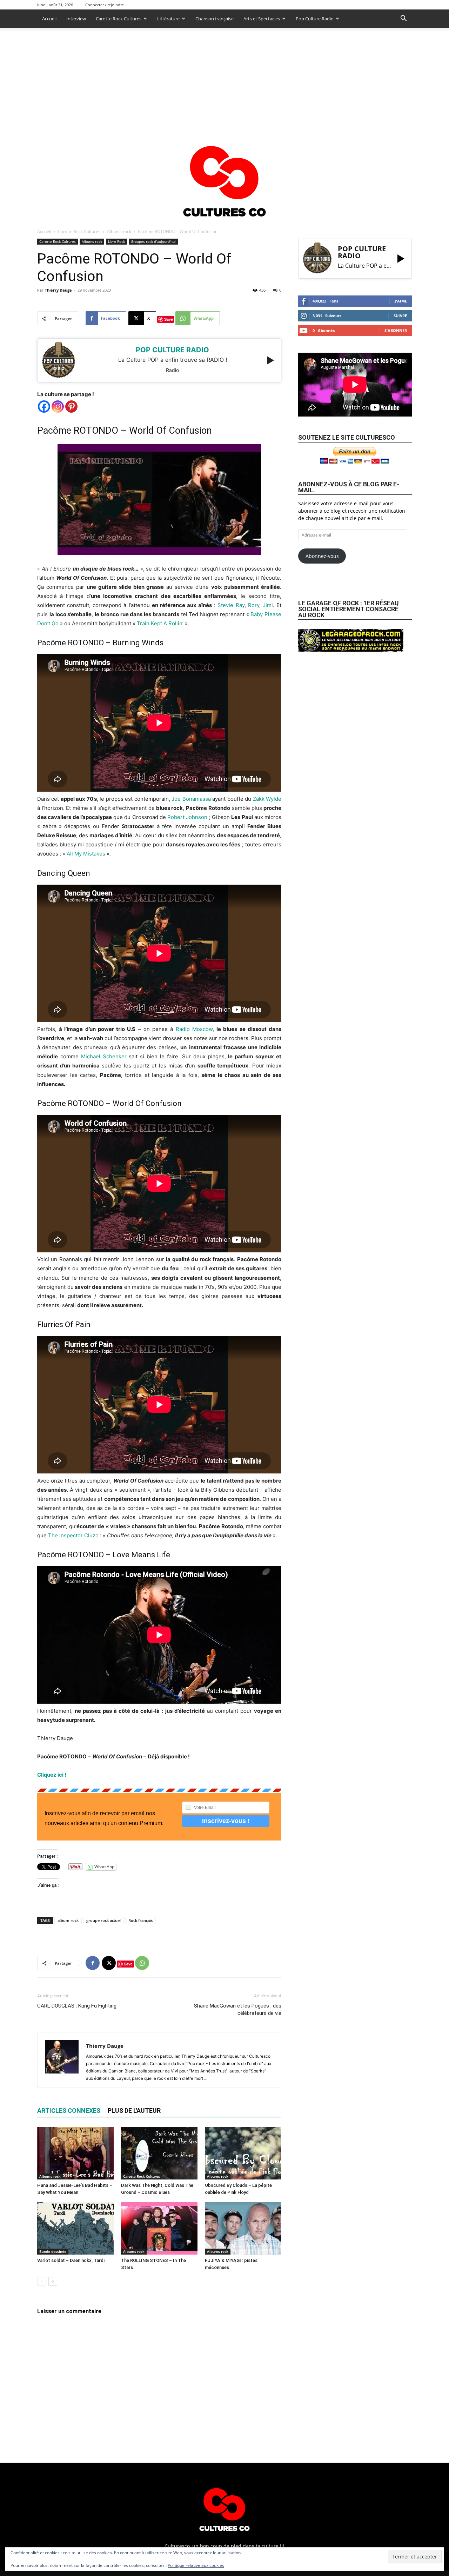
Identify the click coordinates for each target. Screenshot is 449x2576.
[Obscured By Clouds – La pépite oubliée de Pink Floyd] (243, 2153)
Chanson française (215, 19)
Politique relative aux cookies (196, 2565)
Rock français (140, 1920)
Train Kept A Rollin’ (160, 623)
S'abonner (396, 330)
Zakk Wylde (267, 799)
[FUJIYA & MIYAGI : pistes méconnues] (243, 2228)
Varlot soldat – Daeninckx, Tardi (71, 2260)
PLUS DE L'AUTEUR (134, 2111)
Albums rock (119, 231)
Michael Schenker (104, 1056)
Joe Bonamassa (191, 799)
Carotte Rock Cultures (119, 19)
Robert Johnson (187, 817)
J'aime (401, 301)
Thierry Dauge (58, 290)
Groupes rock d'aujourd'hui (153, 241)
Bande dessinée (53, 2251)
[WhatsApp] (142, 1963)
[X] (109, 1963)
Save (169, 319)
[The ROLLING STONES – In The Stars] (159, 2228)
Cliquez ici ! (52, 1775)
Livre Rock (116, 241)
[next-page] (53, 2281)
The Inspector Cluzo (73, 1535)
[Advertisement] (224, 80)
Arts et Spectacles (262, 19)
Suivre (400, 316)
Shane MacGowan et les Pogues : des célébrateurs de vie (238, 2009)
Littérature (168, 19)
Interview (76, 19)
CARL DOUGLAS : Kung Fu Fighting (77, 2006)
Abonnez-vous (322, 556)
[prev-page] (42, 2281)
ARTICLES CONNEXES (69, 2111)
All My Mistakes (86, 854)
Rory (254, 605)
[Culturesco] (224, 177)
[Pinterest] (71, 407)
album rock (68, 1920)
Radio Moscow (194, 1029)
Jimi (268, 605)
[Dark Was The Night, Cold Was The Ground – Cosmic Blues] (159, 2153)
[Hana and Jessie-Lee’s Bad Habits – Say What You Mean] (75, 2153)
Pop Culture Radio (315, 19)
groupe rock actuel (103, 1920)
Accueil (49, 19)
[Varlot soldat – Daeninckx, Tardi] (75, 2228)
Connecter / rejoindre (105, 5)
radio (172, 370)
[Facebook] (44, 407)
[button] (403, 19)
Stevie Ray (230, 605)
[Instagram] (58, 407)
